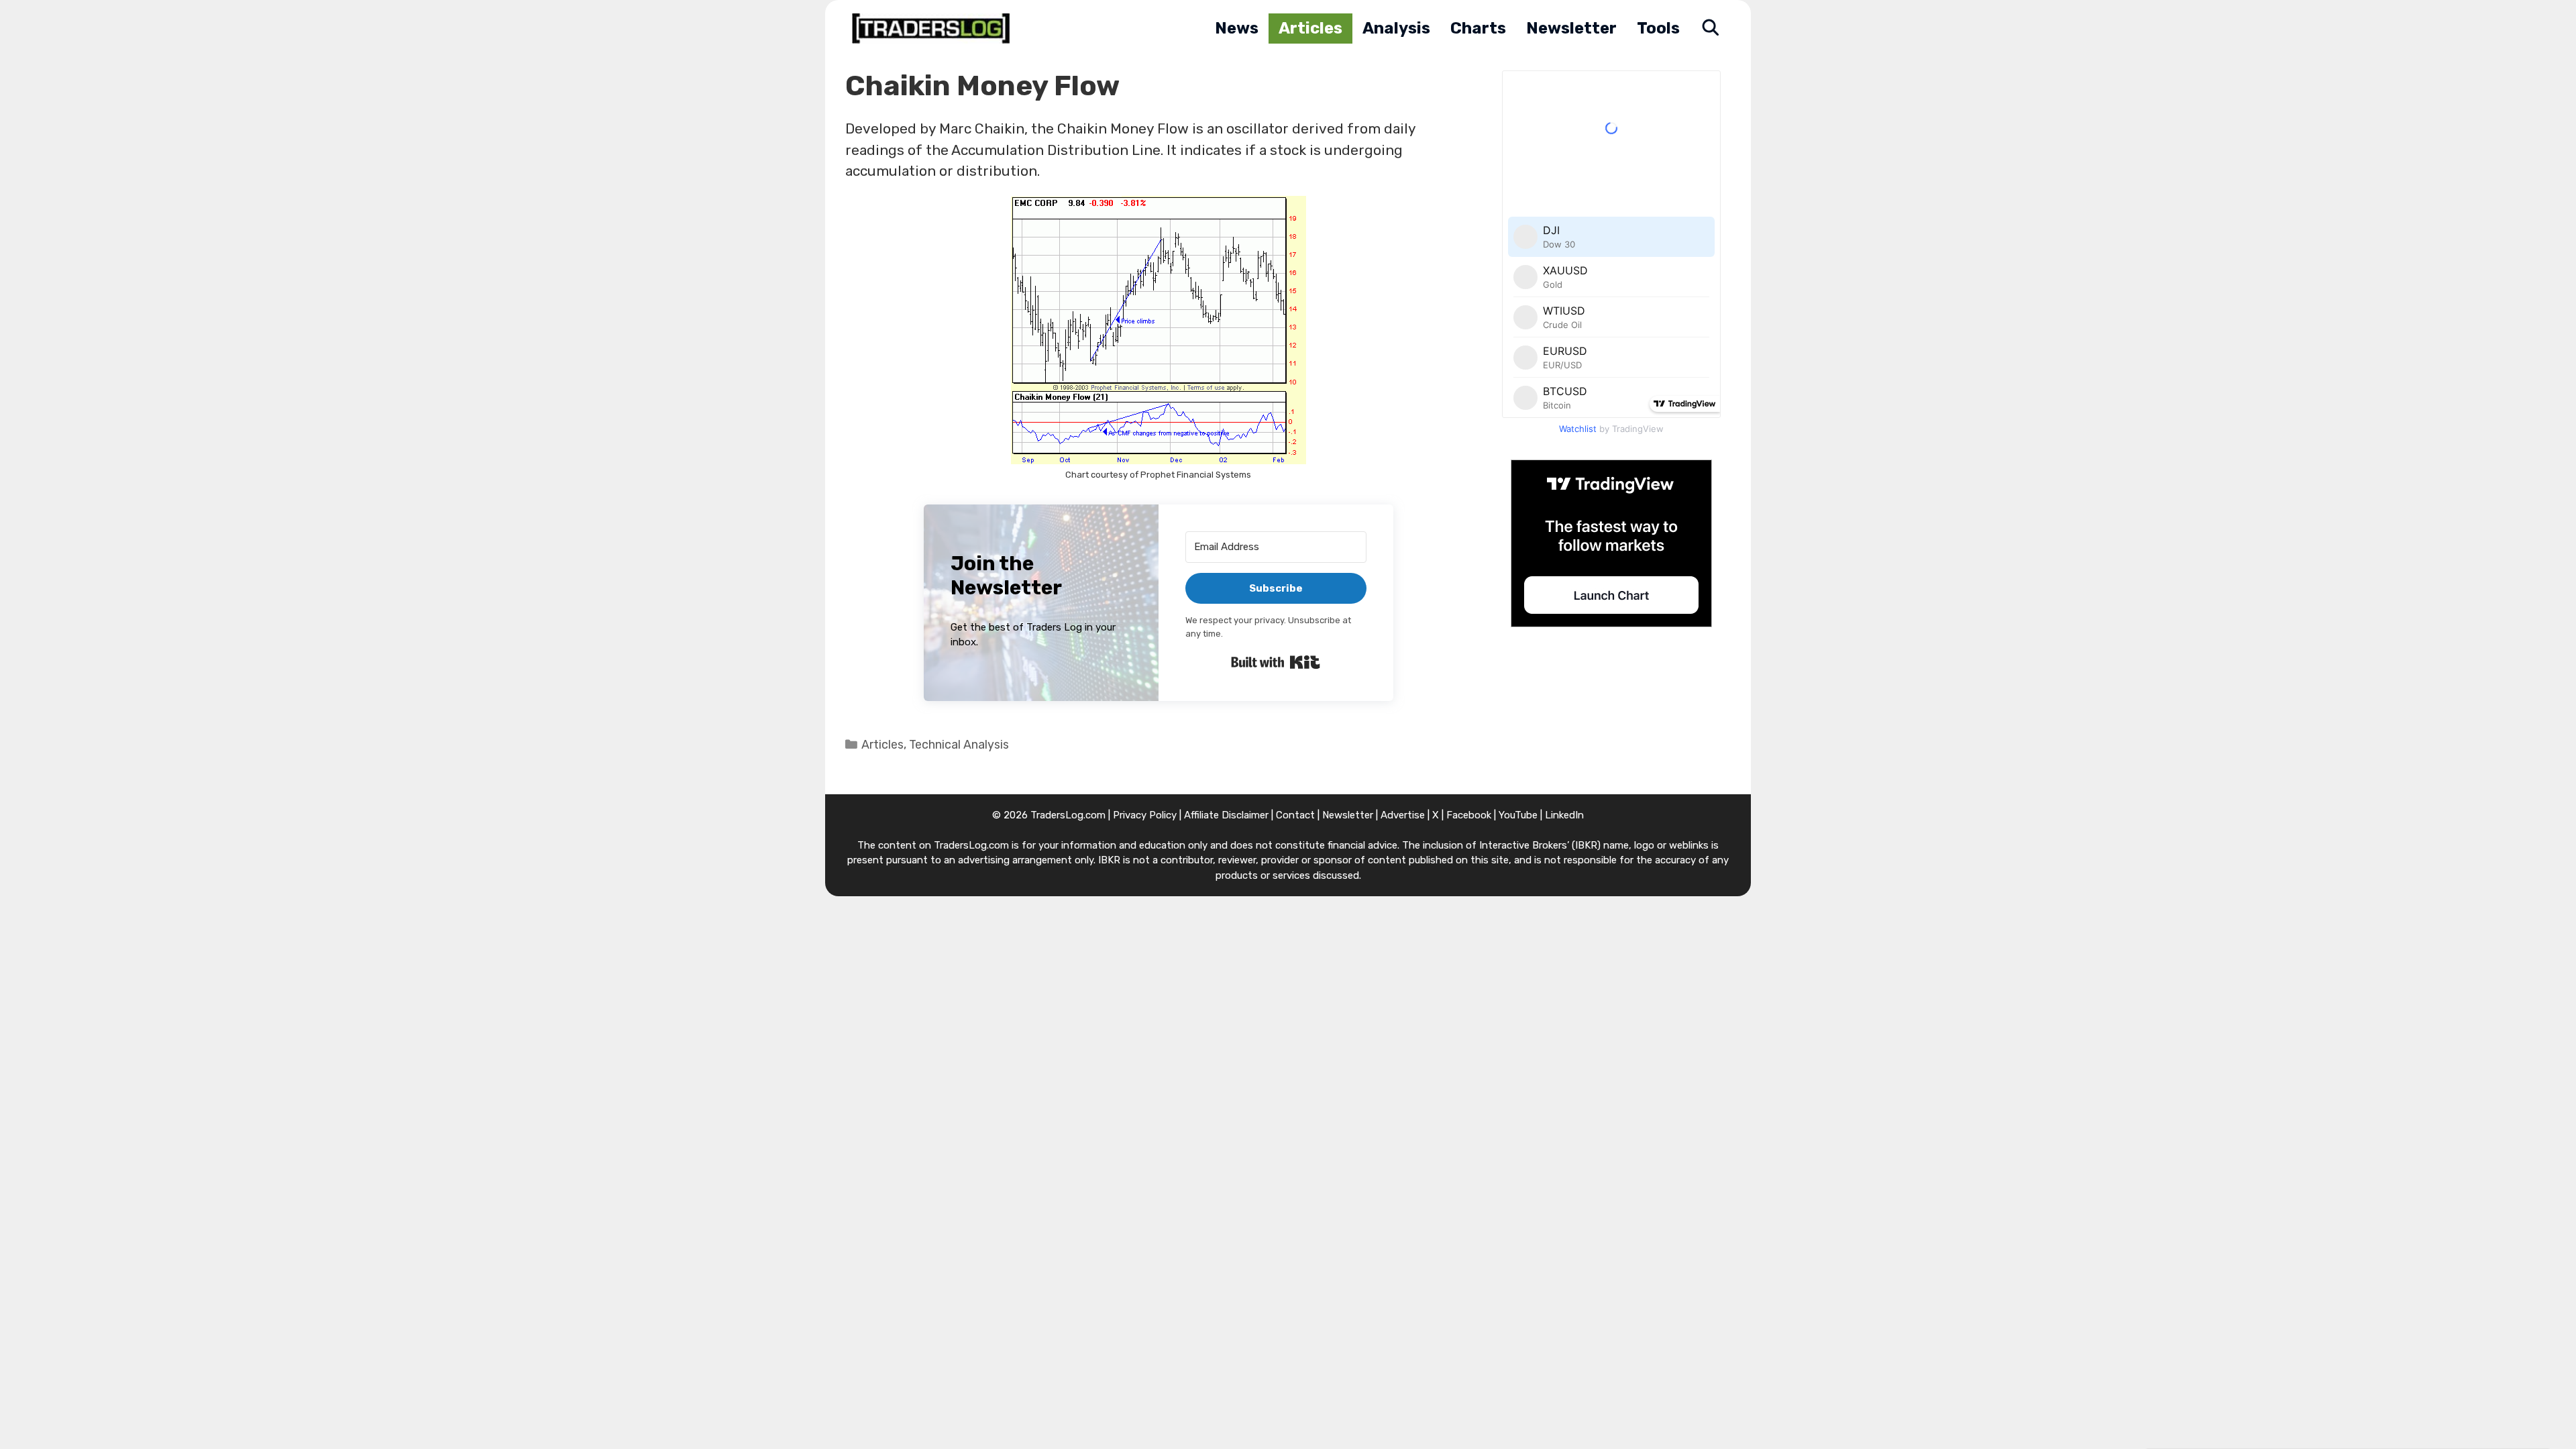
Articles (1310, 28)
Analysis (1396, 28)
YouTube (1518, 815)
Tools (1658, 28)
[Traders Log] (934, 29)
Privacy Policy (1145, 815)
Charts (1478, 28)
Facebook (1469, 815)
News (1237, 28)
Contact (1295, 815)
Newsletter (1571, 28)
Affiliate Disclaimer (1226, 815)
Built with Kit (1276, 662)
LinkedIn (1564, 815)
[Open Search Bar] (1710, 29)
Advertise (1403, 815)
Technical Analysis (959, 744)
